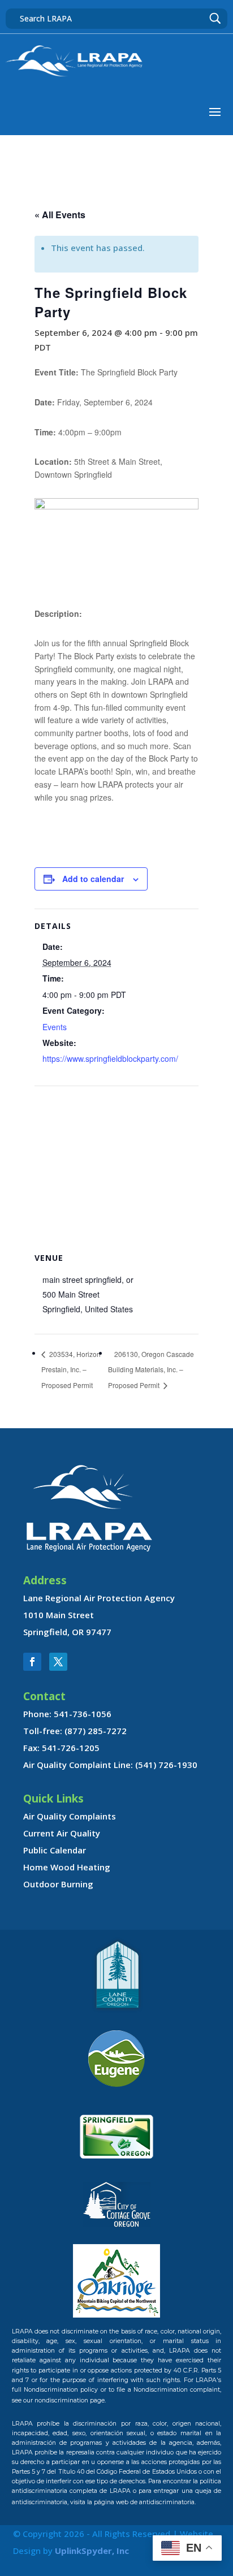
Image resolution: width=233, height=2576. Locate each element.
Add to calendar (93, 879)
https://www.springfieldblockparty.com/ (110, 1058)
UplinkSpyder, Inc (92, 2551)
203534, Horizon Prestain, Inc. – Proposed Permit (71, 1370)
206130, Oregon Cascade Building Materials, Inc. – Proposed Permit (151, 1370)
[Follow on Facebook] (32, 1662)
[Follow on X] (58, 1662)
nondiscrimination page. (70, 2400)
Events (55, 1027)
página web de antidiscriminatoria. (145, 2502)
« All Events (60, 215)
